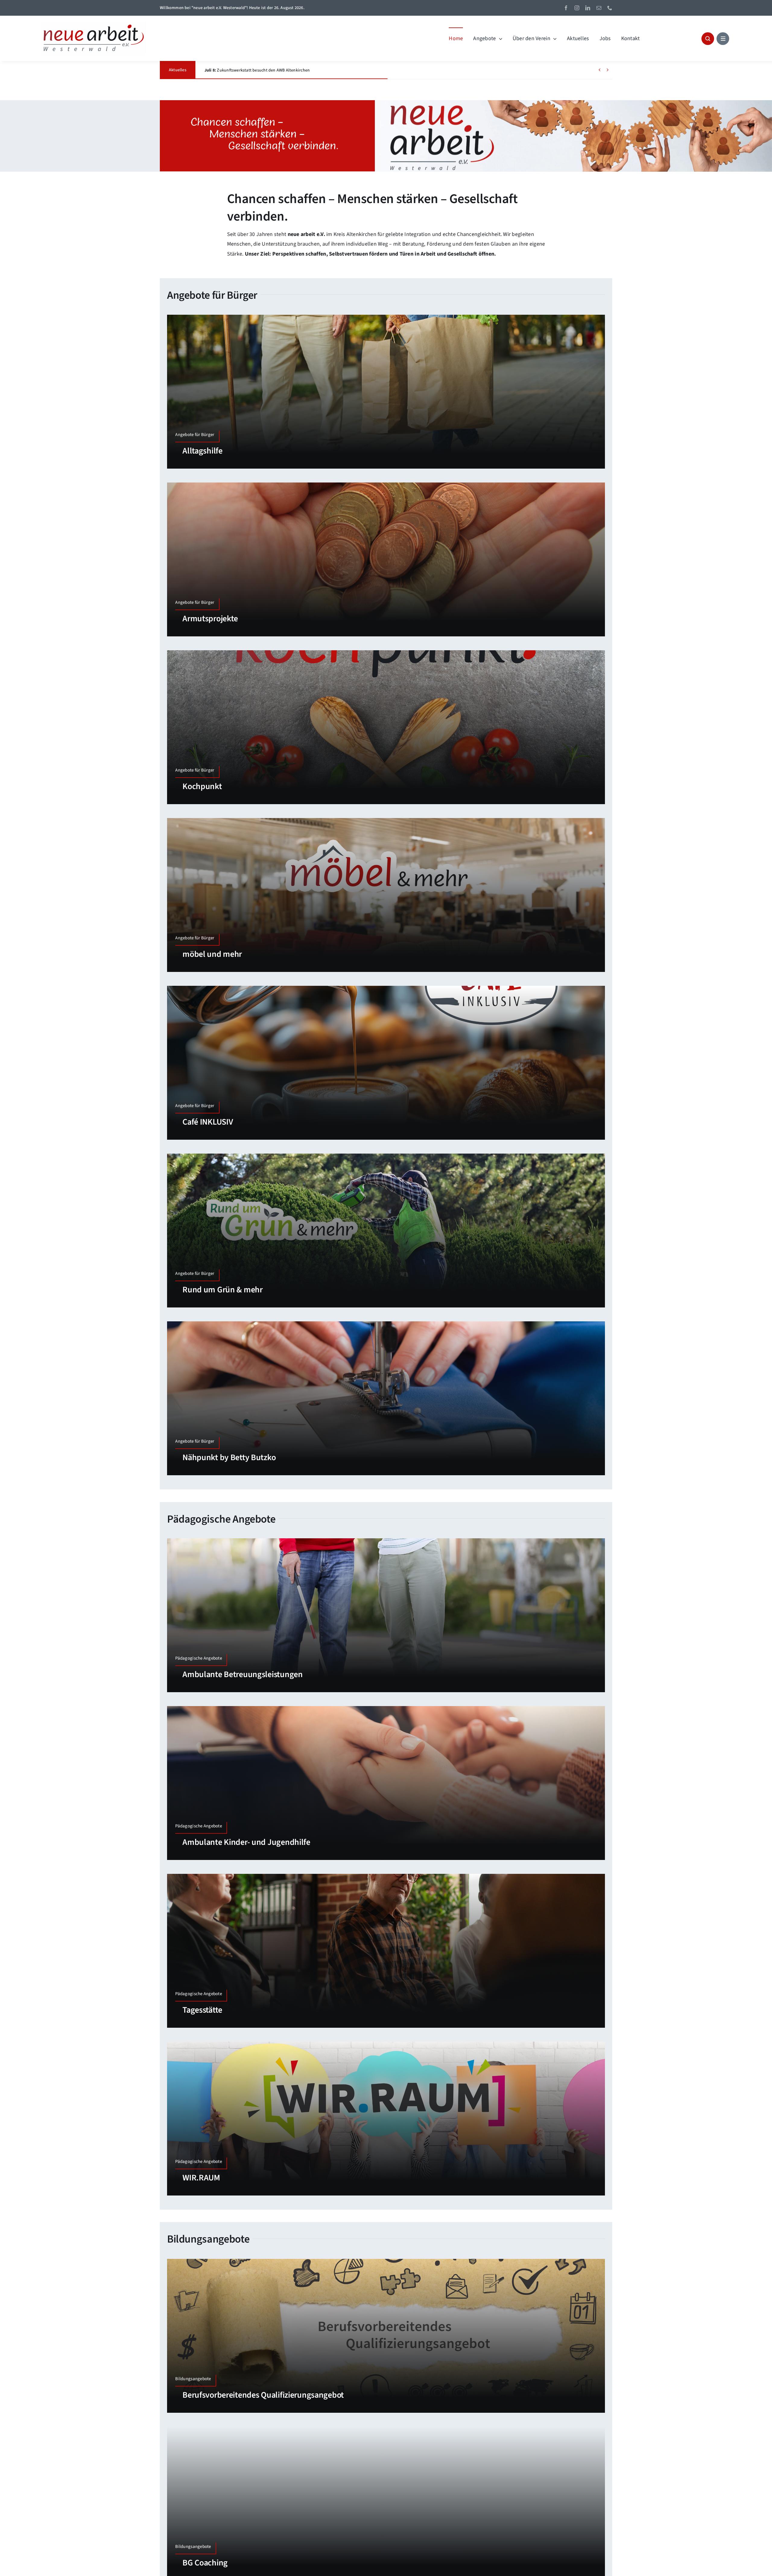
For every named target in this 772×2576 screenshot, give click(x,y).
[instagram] (577, 8)
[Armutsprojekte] (386, 559)
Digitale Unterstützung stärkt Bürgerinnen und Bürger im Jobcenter (275, 70)
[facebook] (566, 8)
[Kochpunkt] (386, 727)
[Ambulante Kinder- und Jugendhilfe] (386, 1783)
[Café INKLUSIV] (386, 1063)
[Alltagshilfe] (386, 392)
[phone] (610, 8)
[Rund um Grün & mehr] (386, 1231)
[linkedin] (588, 8)
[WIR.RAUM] (386, 2119)
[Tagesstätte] (386, 1951)
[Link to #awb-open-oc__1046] (708, 39)
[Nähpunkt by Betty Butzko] (386, 1398)
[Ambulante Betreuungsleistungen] (386, 1615)
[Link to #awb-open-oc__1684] (723, 39)
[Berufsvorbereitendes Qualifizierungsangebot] (386, 2336)
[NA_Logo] (93, 24)
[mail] (599, 8)
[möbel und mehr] (386, 895)
